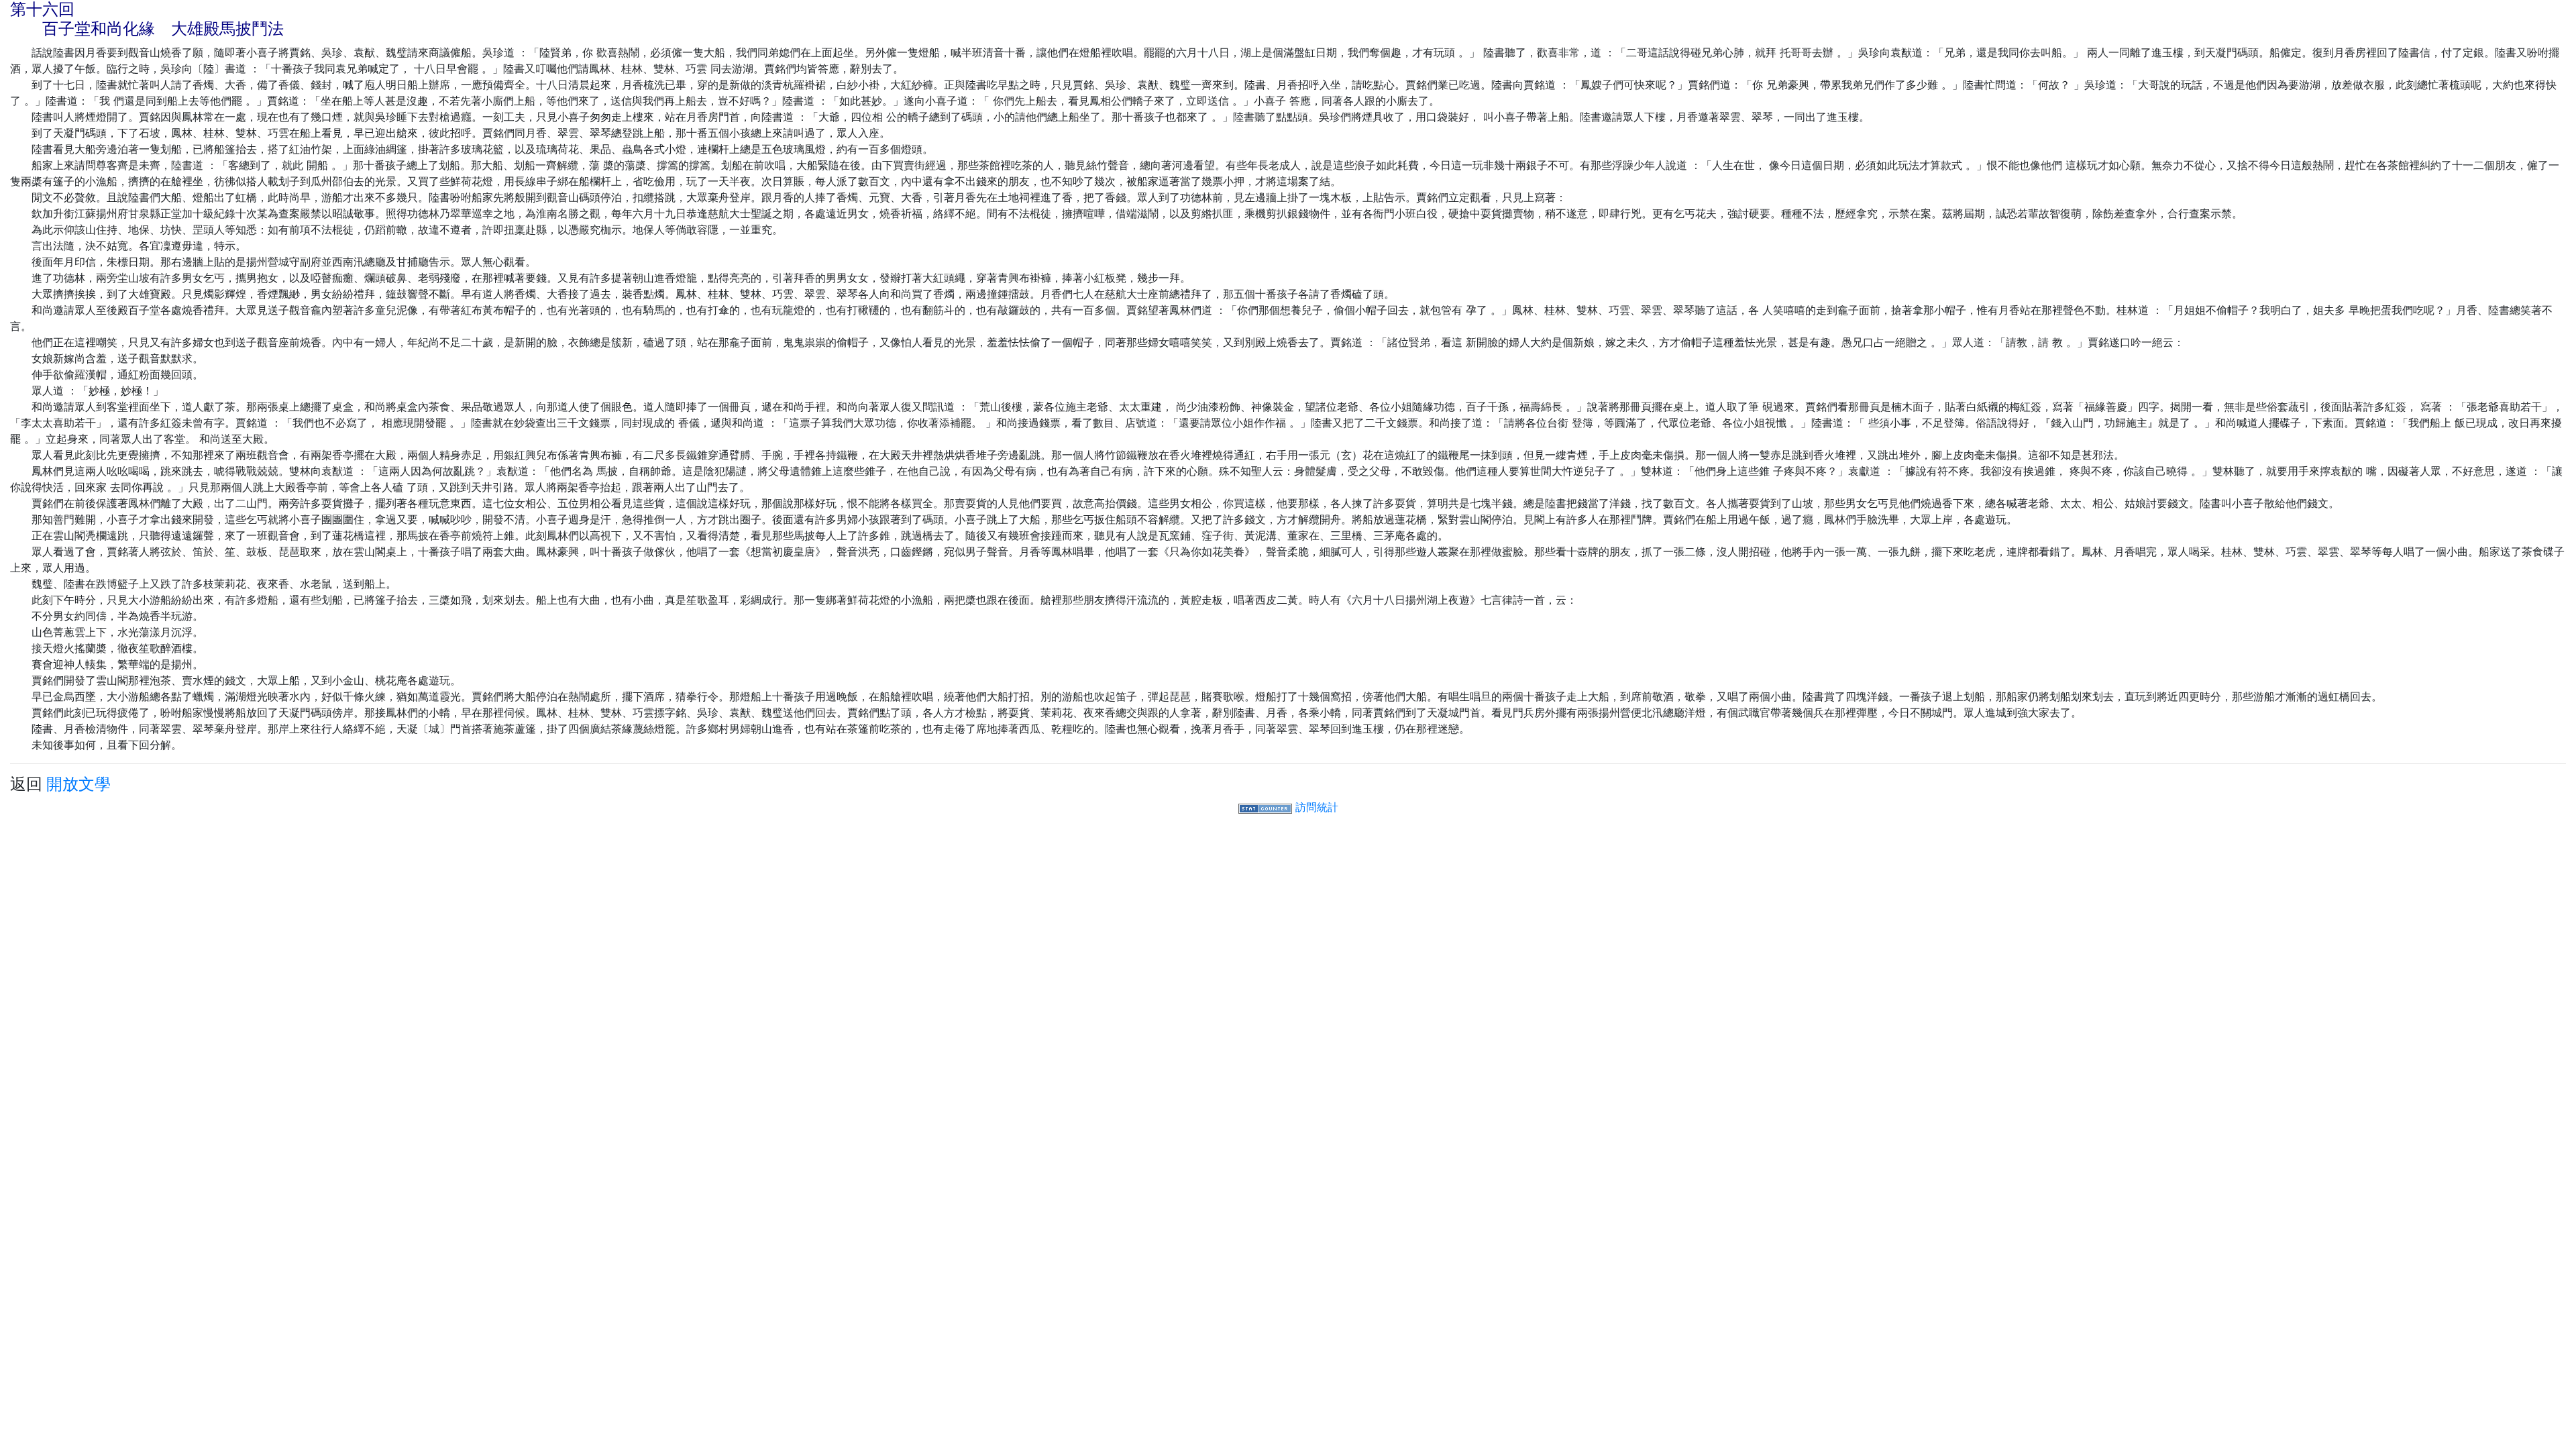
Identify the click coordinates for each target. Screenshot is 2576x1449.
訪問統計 (1317, 807)
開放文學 (78, 784)
